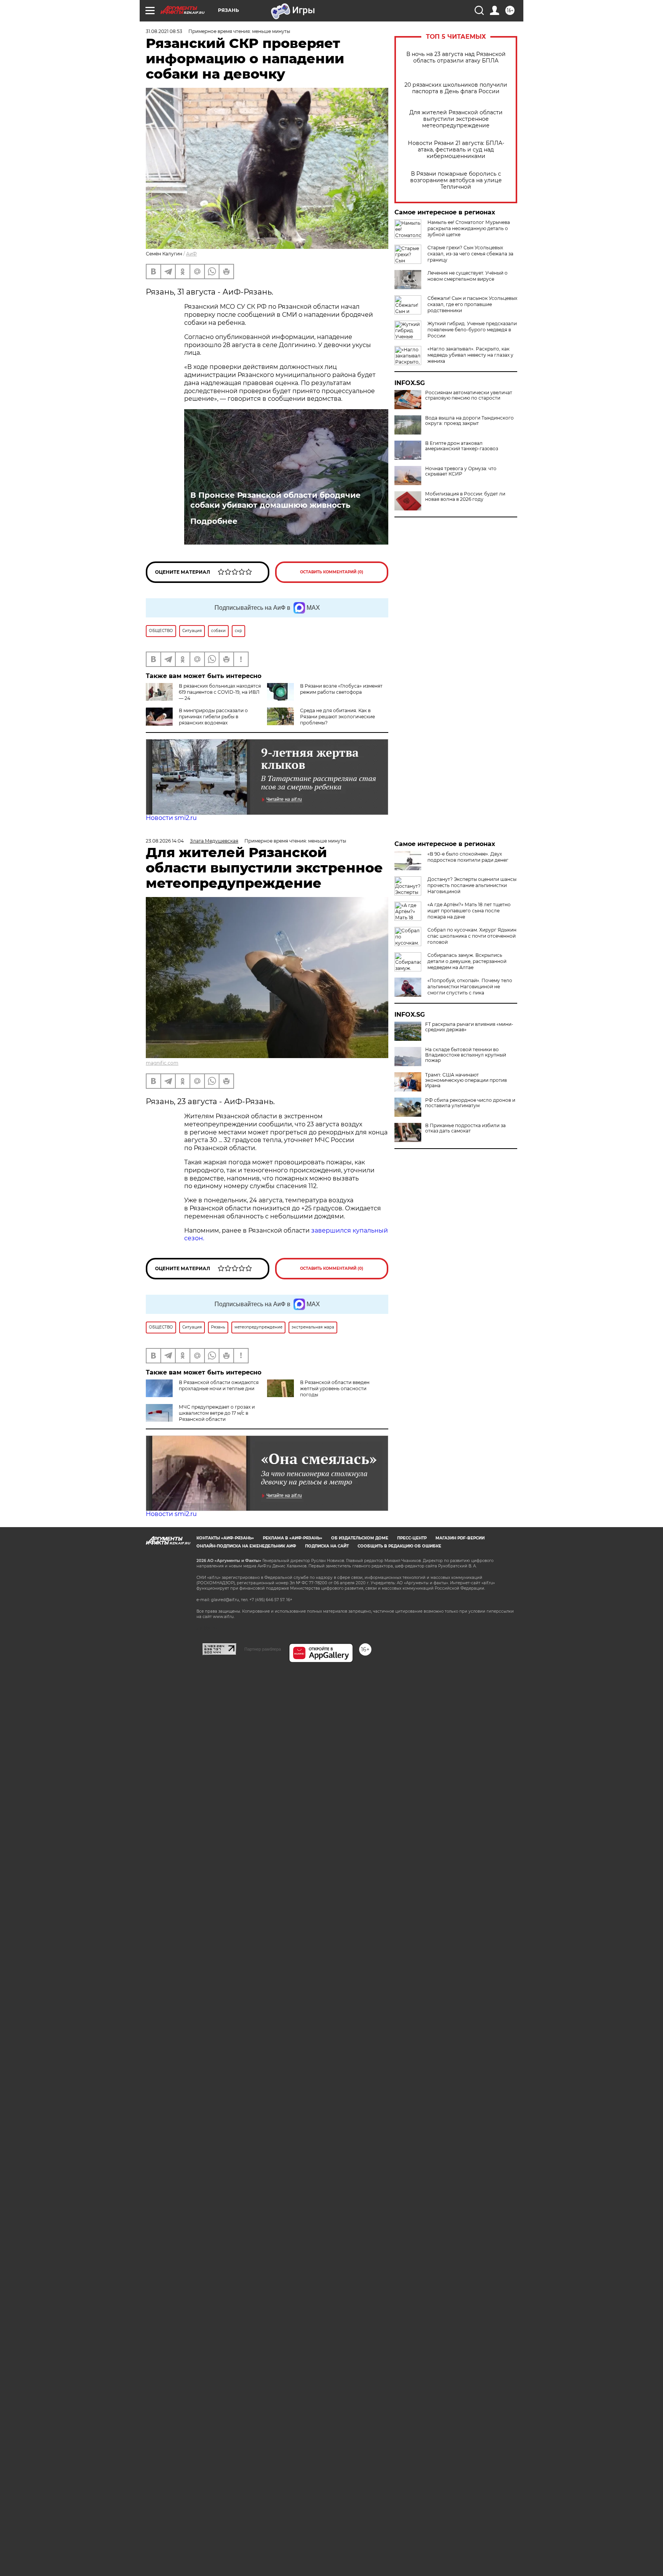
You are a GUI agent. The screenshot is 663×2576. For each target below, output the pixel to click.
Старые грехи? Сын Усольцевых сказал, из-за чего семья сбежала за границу (470, 254)
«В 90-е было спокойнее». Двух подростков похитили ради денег (468, 857)
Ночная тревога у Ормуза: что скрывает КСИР (461, 471)
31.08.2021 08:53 (164, 31)
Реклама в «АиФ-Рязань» (293, 1538)
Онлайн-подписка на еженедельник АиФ (246, 1546)
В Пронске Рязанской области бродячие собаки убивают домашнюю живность (275, 500)
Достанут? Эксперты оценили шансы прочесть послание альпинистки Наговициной (472, 885)
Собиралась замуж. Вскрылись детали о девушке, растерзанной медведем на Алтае (467, 961)
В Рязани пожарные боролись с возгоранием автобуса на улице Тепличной (456, 180)
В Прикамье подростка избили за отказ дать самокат (465, 1128)
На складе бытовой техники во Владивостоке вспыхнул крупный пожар (466, 1055)
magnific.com (162, 1063)
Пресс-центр (412, 1538)
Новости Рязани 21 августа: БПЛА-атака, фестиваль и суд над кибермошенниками (456, 150)
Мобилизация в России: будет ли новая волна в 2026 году (465, 497)
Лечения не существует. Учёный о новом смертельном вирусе (468, 276)
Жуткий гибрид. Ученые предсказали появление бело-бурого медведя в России (472, 330)
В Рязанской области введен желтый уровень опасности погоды (335, 1388)
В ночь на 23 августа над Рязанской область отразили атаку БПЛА (456, 58)
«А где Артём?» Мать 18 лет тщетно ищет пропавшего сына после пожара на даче (469, 911)
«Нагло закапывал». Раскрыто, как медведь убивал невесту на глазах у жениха (470, 355)
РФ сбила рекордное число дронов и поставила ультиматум (470, 1103)
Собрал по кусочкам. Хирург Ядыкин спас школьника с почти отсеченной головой (472, 936)
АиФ (191, 254)
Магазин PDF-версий (460, 1538)
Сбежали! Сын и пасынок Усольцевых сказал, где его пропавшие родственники (472, 304)
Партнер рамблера (263, 1649)
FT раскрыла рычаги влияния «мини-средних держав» (469, 1027)
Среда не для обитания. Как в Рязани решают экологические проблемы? (337, 717)
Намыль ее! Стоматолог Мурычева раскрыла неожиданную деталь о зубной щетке (469, 228)
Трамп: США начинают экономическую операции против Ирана (466, 1080)
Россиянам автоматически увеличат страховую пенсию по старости (469, 395)
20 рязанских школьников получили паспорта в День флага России (456, 88)
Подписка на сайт (327, 1546)
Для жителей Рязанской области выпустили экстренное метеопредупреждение (456, 119)
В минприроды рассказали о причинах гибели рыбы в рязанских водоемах (213, 717)
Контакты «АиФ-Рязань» (225, 1538)
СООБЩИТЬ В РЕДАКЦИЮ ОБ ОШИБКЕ (399, 1546)
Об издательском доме (360, 1538)
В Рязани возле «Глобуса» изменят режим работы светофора (341, 689)
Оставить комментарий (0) (332, 572)
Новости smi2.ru (171, 818)
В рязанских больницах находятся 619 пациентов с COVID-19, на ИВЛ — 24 (220, 692)
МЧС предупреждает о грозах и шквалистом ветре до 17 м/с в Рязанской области (217, 1413)
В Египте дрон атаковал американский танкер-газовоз (462, 446)
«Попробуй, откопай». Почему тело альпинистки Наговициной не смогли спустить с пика (470, 987)
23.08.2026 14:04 (165, 841)
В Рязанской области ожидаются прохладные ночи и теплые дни (219, 1385)
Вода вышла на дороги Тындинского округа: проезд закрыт (469, 421)
